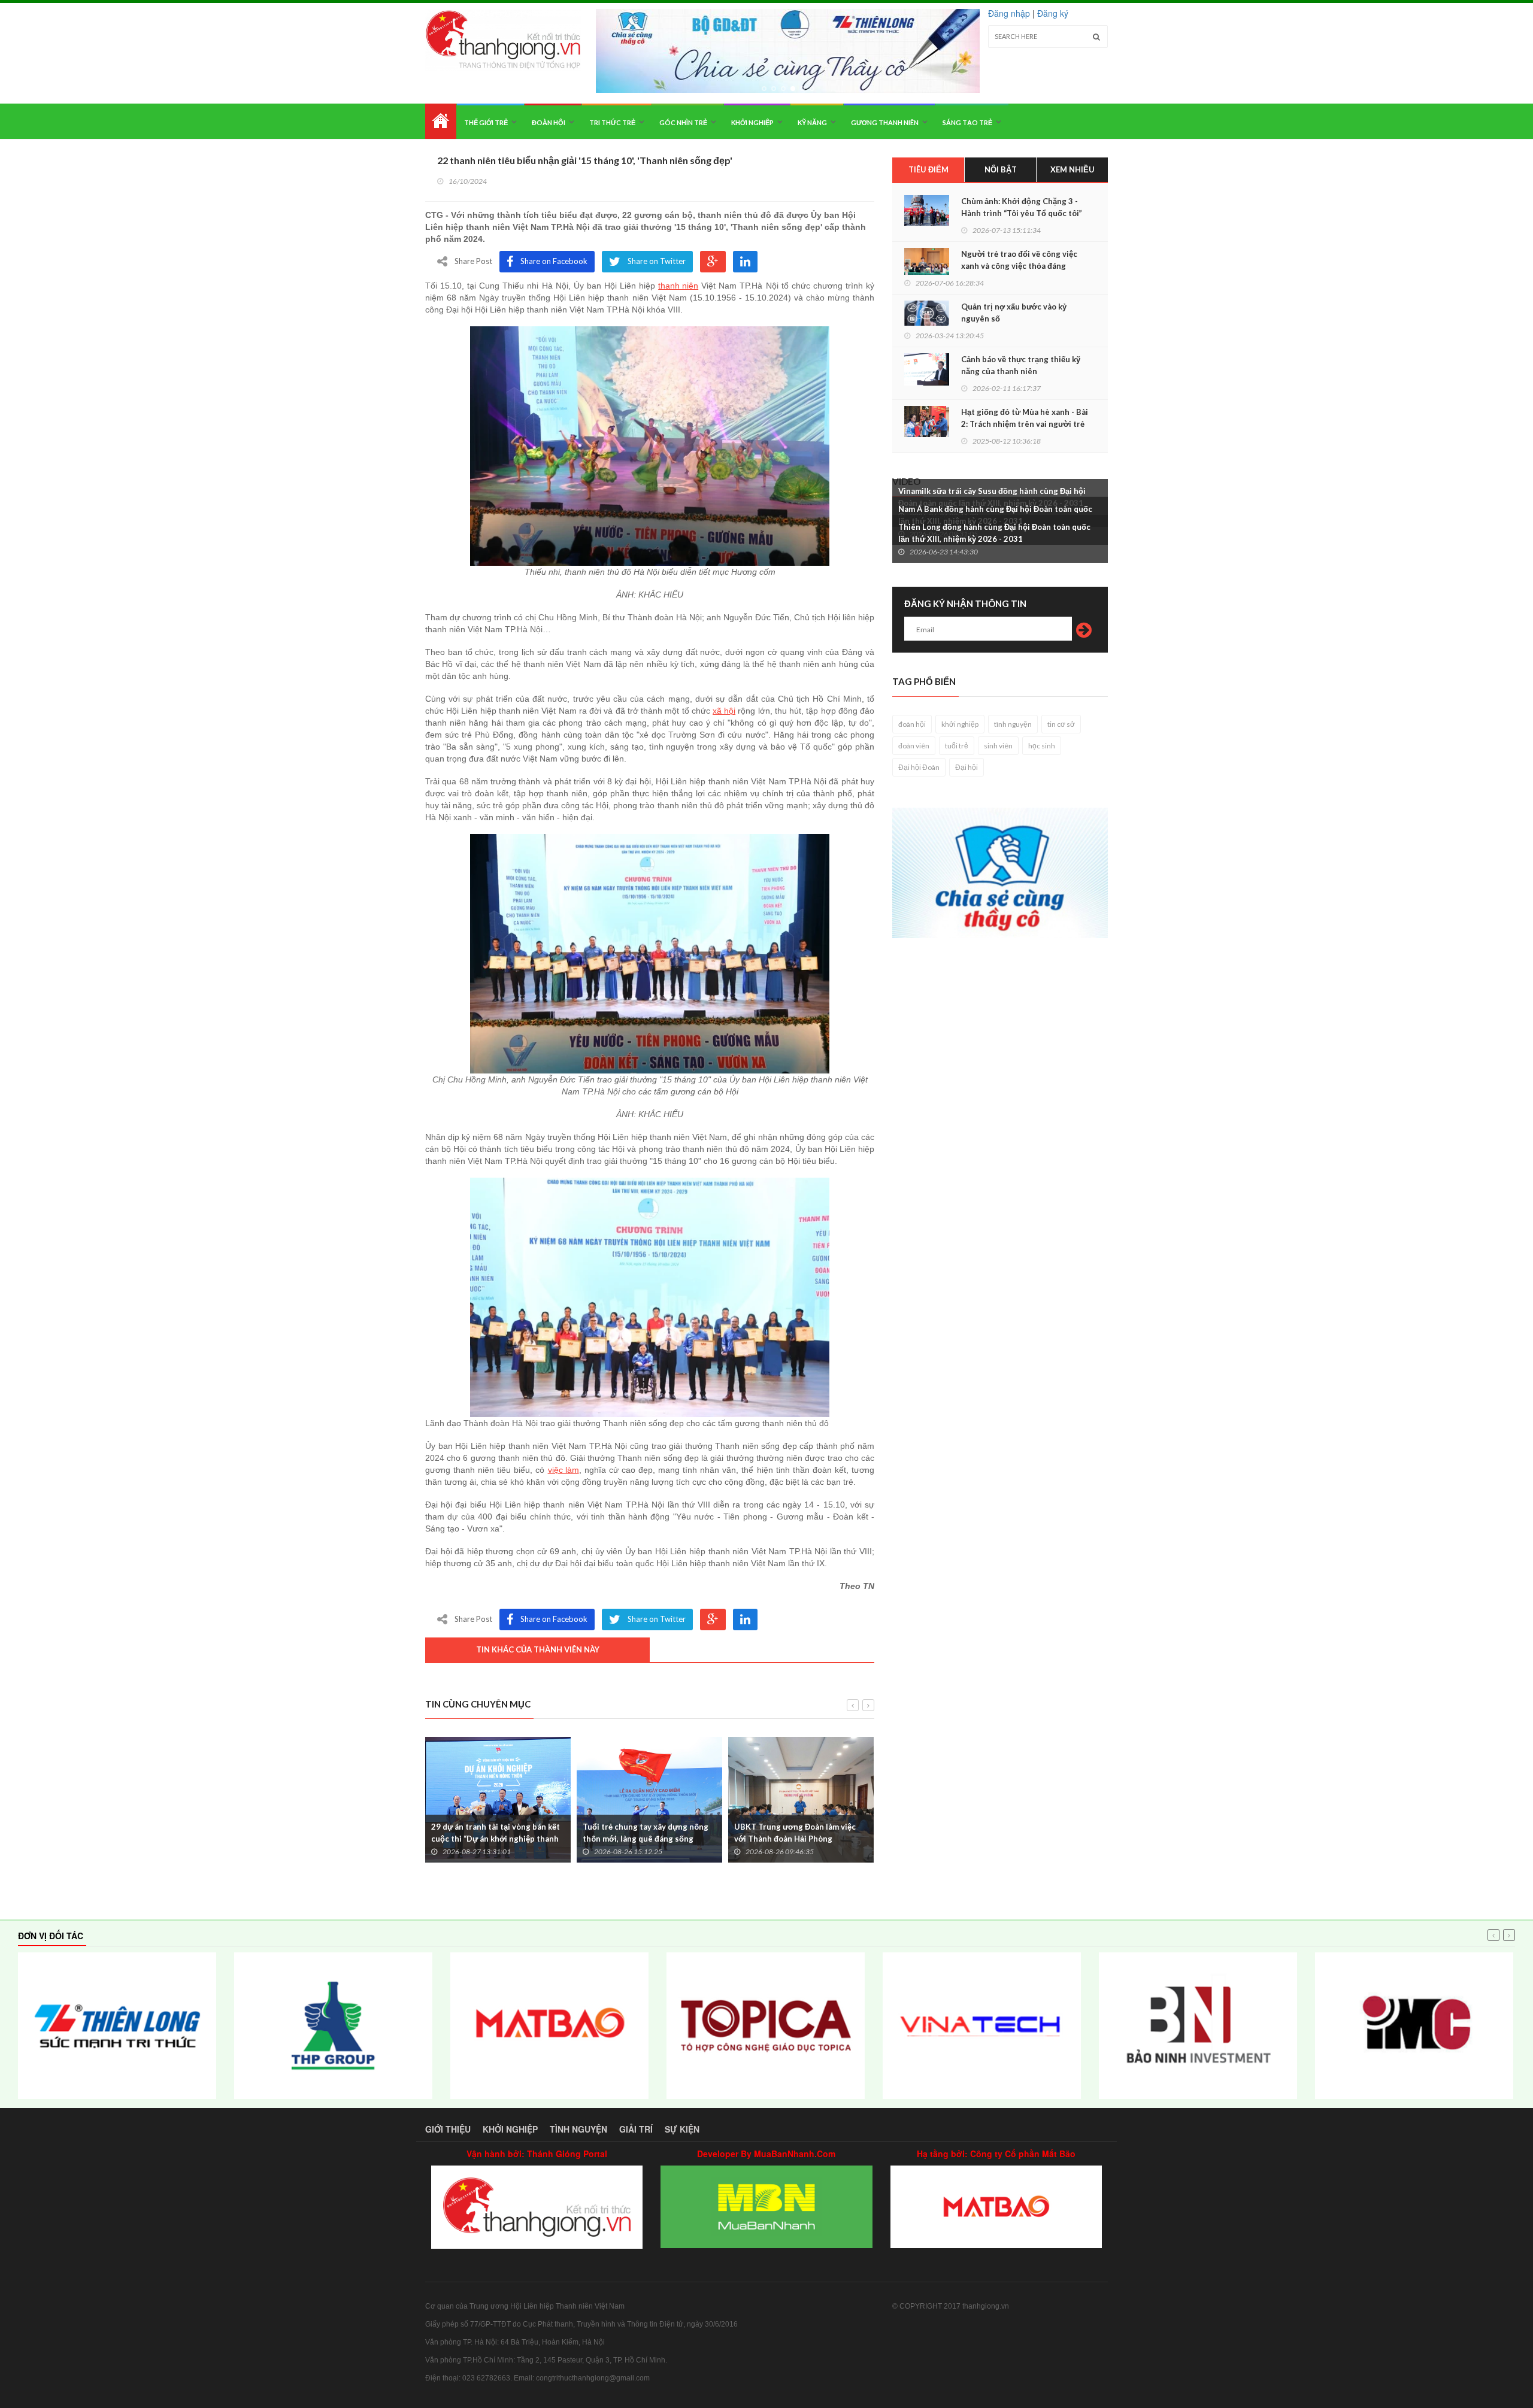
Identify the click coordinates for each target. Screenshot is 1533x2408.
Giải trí (636, 2129)
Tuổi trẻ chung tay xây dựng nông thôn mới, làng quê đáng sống (646, 1833)
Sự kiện (682, 2129)
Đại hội (967, 767)
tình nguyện (1013, 724)
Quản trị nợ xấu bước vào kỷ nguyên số (1014, 313)
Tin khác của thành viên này (538, 1649)
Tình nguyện (578, 2129)
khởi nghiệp (960, 724)
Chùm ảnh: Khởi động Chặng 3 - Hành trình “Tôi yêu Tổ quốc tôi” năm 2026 (1022, 213)
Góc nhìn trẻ (683, 122)
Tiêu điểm (928, 169)
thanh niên (678, 286)
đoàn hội (912, 724)
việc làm (563, 1470)
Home (441, 121)
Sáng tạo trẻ (967, 122)
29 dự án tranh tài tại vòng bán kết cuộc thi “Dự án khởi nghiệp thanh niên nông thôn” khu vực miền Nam (496, 1839)
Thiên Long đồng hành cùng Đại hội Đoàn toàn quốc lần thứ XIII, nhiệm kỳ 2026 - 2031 (994, 533)
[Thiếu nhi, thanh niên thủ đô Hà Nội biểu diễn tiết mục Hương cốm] (650, 446)
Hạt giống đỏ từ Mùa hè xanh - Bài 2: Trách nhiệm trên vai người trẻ (1025, 418)
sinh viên (998, 746)
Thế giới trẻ (486, 122)
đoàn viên (914, 746)
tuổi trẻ (957, 746)
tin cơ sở (1061, 724)
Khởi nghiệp (752, 122)
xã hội (724, 711)
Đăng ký (1053, 13)
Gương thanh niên (885, 122)
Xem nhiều (1073, 169)
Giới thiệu (448, 2129)
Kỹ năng (812, 122)
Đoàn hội (549, 122)
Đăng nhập (1009, 13)
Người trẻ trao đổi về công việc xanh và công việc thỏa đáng (1019, 260)
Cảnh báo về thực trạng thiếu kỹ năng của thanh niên (1021, 365)
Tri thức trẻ (612, 122)
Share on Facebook (554, 261)
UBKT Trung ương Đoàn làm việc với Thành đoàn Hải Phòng (795, 1833)
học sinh (1042, 746)
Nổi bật (1001, 169)
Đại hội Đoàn (919, 767)
